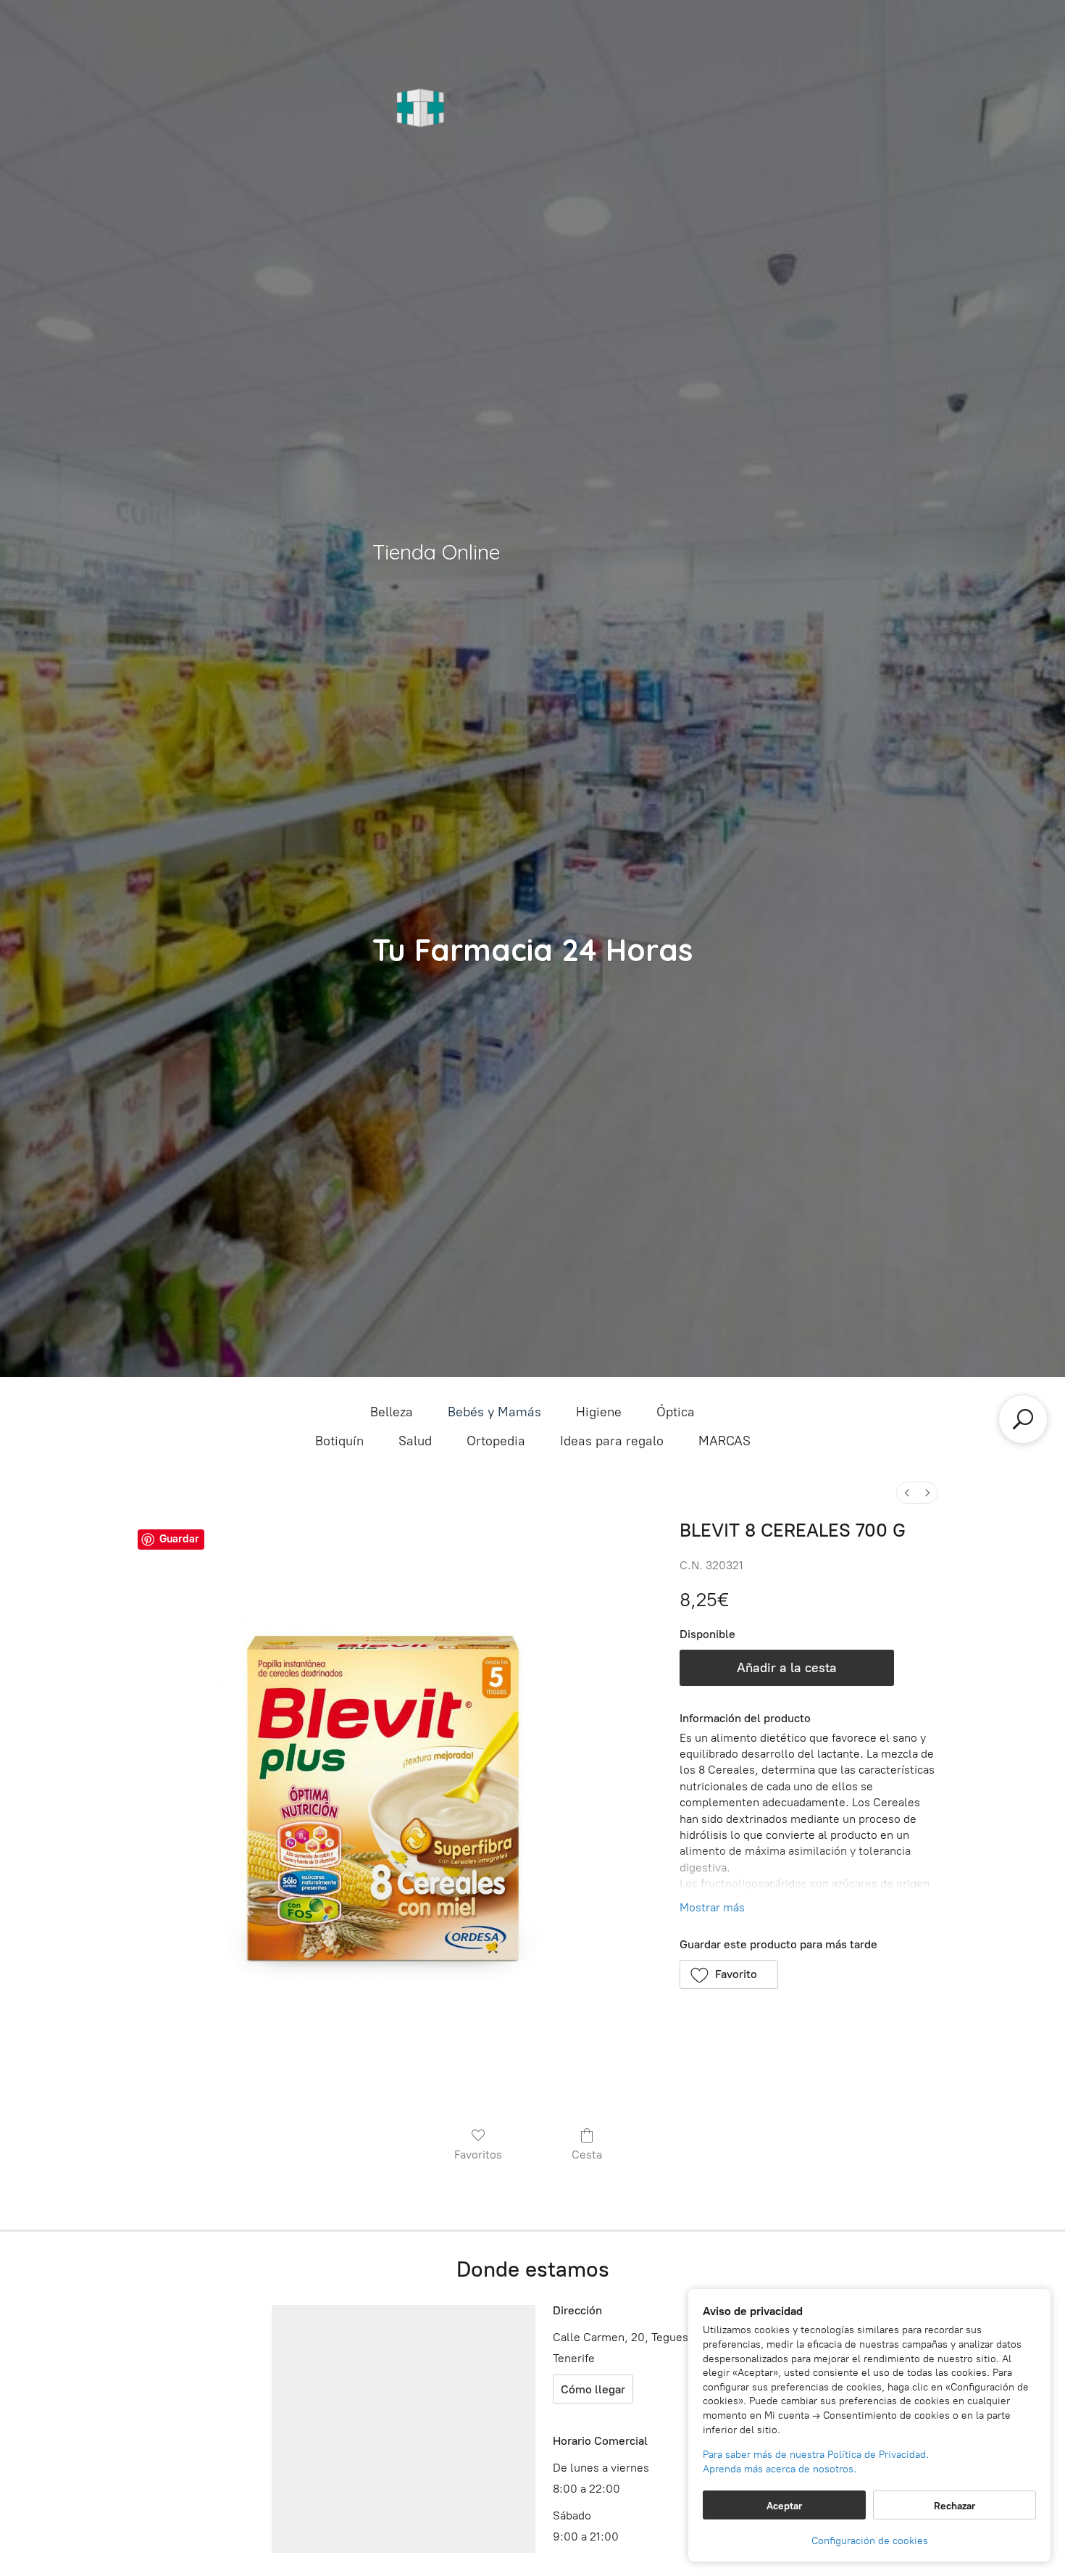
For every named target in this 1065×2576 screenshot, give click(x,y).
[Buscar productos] (1023, 1419)
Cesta (587, 2155)
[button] (729, 1974)
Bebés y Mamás (494, 1412)
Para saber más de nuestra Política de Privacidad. (816, 2455)
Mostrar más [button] (712, 1907)
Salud (415, 1441)
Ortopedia (496, 1441)
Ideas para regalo (612, 1441)
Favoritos (478, 2155)
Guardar (179, 1539)
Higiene (599, 1412)
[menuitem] (907, 1493)
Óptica (676, 1412)
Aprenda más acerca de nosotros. (780, 2469)
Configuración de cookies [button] (870, 2541)
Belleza (392, 1412)
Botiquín (339, 1441)
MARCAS (724, 1441)
